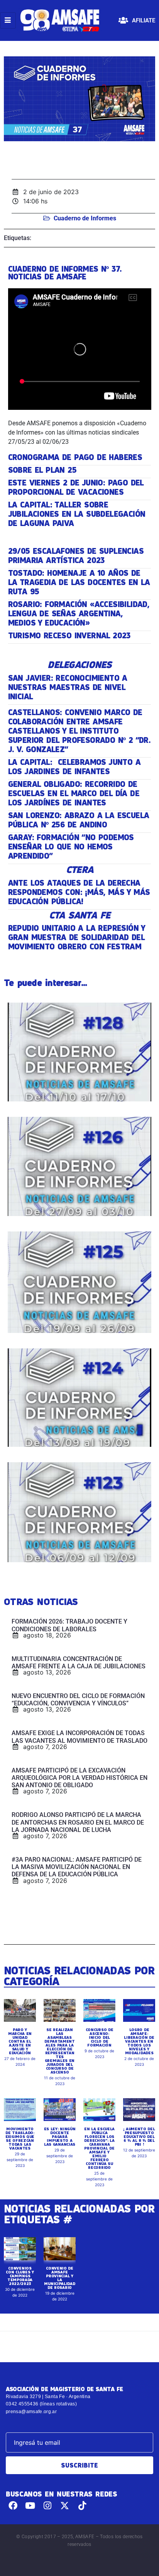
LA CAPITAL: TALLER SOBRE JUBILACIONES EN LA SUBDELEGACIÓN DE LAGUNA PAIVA (77, 514)
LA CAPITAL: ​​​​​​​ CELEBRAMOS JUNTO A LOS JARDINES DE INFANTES (74, 767)
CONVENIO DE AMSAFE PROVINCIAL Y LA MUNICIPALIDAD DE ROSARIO (59, 2278)
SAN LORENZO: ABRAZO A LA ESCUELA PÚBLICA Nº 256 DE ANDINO (79, 820)
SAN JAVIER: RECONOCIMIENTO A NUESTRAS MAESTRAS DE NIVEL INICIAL (68, 687)
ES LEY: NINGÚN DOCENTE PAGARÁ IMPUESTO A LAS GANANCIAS (60, 2136)
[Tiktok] (82, 2506)
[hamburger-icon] (8, 20)
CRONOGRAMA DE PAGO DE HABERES (75, 457)
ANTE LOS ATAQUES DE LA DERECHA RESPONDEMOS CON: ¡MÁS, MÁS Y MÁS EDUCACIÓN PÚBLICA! (79, 892)
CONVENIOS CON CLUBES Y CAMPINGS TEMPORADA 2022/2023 (20, 2276)
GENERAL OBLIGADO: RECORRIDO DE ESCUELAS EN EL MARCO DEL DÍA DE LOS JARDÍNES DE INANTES (74, 793)
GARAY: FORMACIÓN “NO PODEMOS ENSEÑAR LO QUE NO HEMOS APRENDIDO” (71, 847)
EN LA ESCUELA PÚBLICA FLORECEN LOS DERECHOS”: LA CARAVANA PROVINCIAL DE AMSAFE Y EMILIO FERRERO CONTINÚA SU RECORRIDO (99, 2148)
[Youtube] (30, 2506)
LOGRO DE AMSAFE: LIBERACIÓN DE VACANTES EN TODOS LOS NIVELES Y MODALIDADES (139, 2041)
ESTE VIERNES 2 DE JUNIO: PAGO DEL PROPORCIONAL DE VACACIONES (76, 487)
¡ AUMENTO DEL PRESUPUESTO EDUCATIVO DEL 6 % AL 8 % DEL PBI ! (139, 2136)
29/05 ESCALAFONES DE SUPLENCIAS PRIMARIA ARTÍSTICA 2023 (76, 556)
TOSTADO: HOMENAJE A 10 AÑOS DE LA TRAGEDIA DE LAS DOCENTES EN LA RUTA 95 (79, 582)
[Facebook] (13, 2506)
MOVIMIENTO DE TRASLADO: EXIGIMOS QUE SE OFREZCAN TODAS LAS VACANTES (20, 2138)
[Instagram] (48, 2506)
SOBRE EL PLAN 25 (42, 470)
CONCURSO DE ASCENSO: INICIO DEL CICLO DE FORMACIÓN (100, 2037)
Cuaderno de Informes (85, 218)
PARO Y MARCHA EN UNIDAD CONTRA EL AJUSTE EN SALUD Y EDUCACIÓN (20, 2041)
